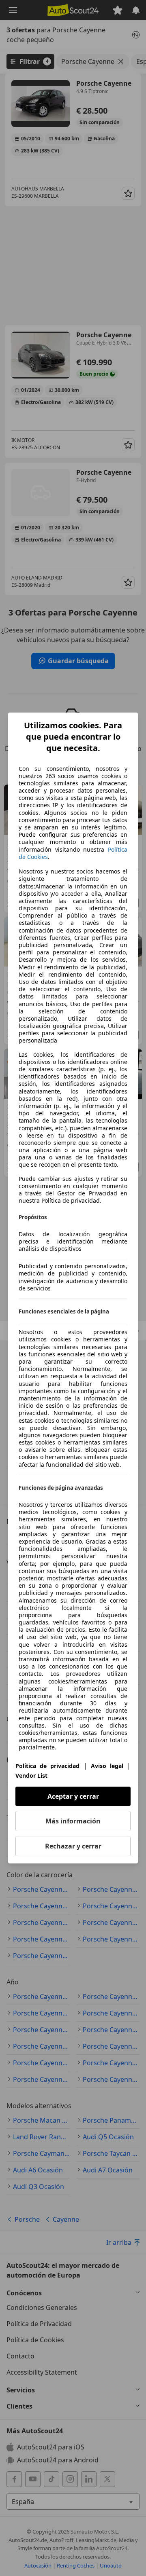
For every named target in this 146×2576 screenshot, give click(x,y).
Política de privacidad (47, 1766)
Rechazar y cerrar (73, 1846)
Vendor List (31, 1775)
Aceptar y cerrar (73, 1796)
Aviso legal (107, 1766)
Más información (73, 1821)
